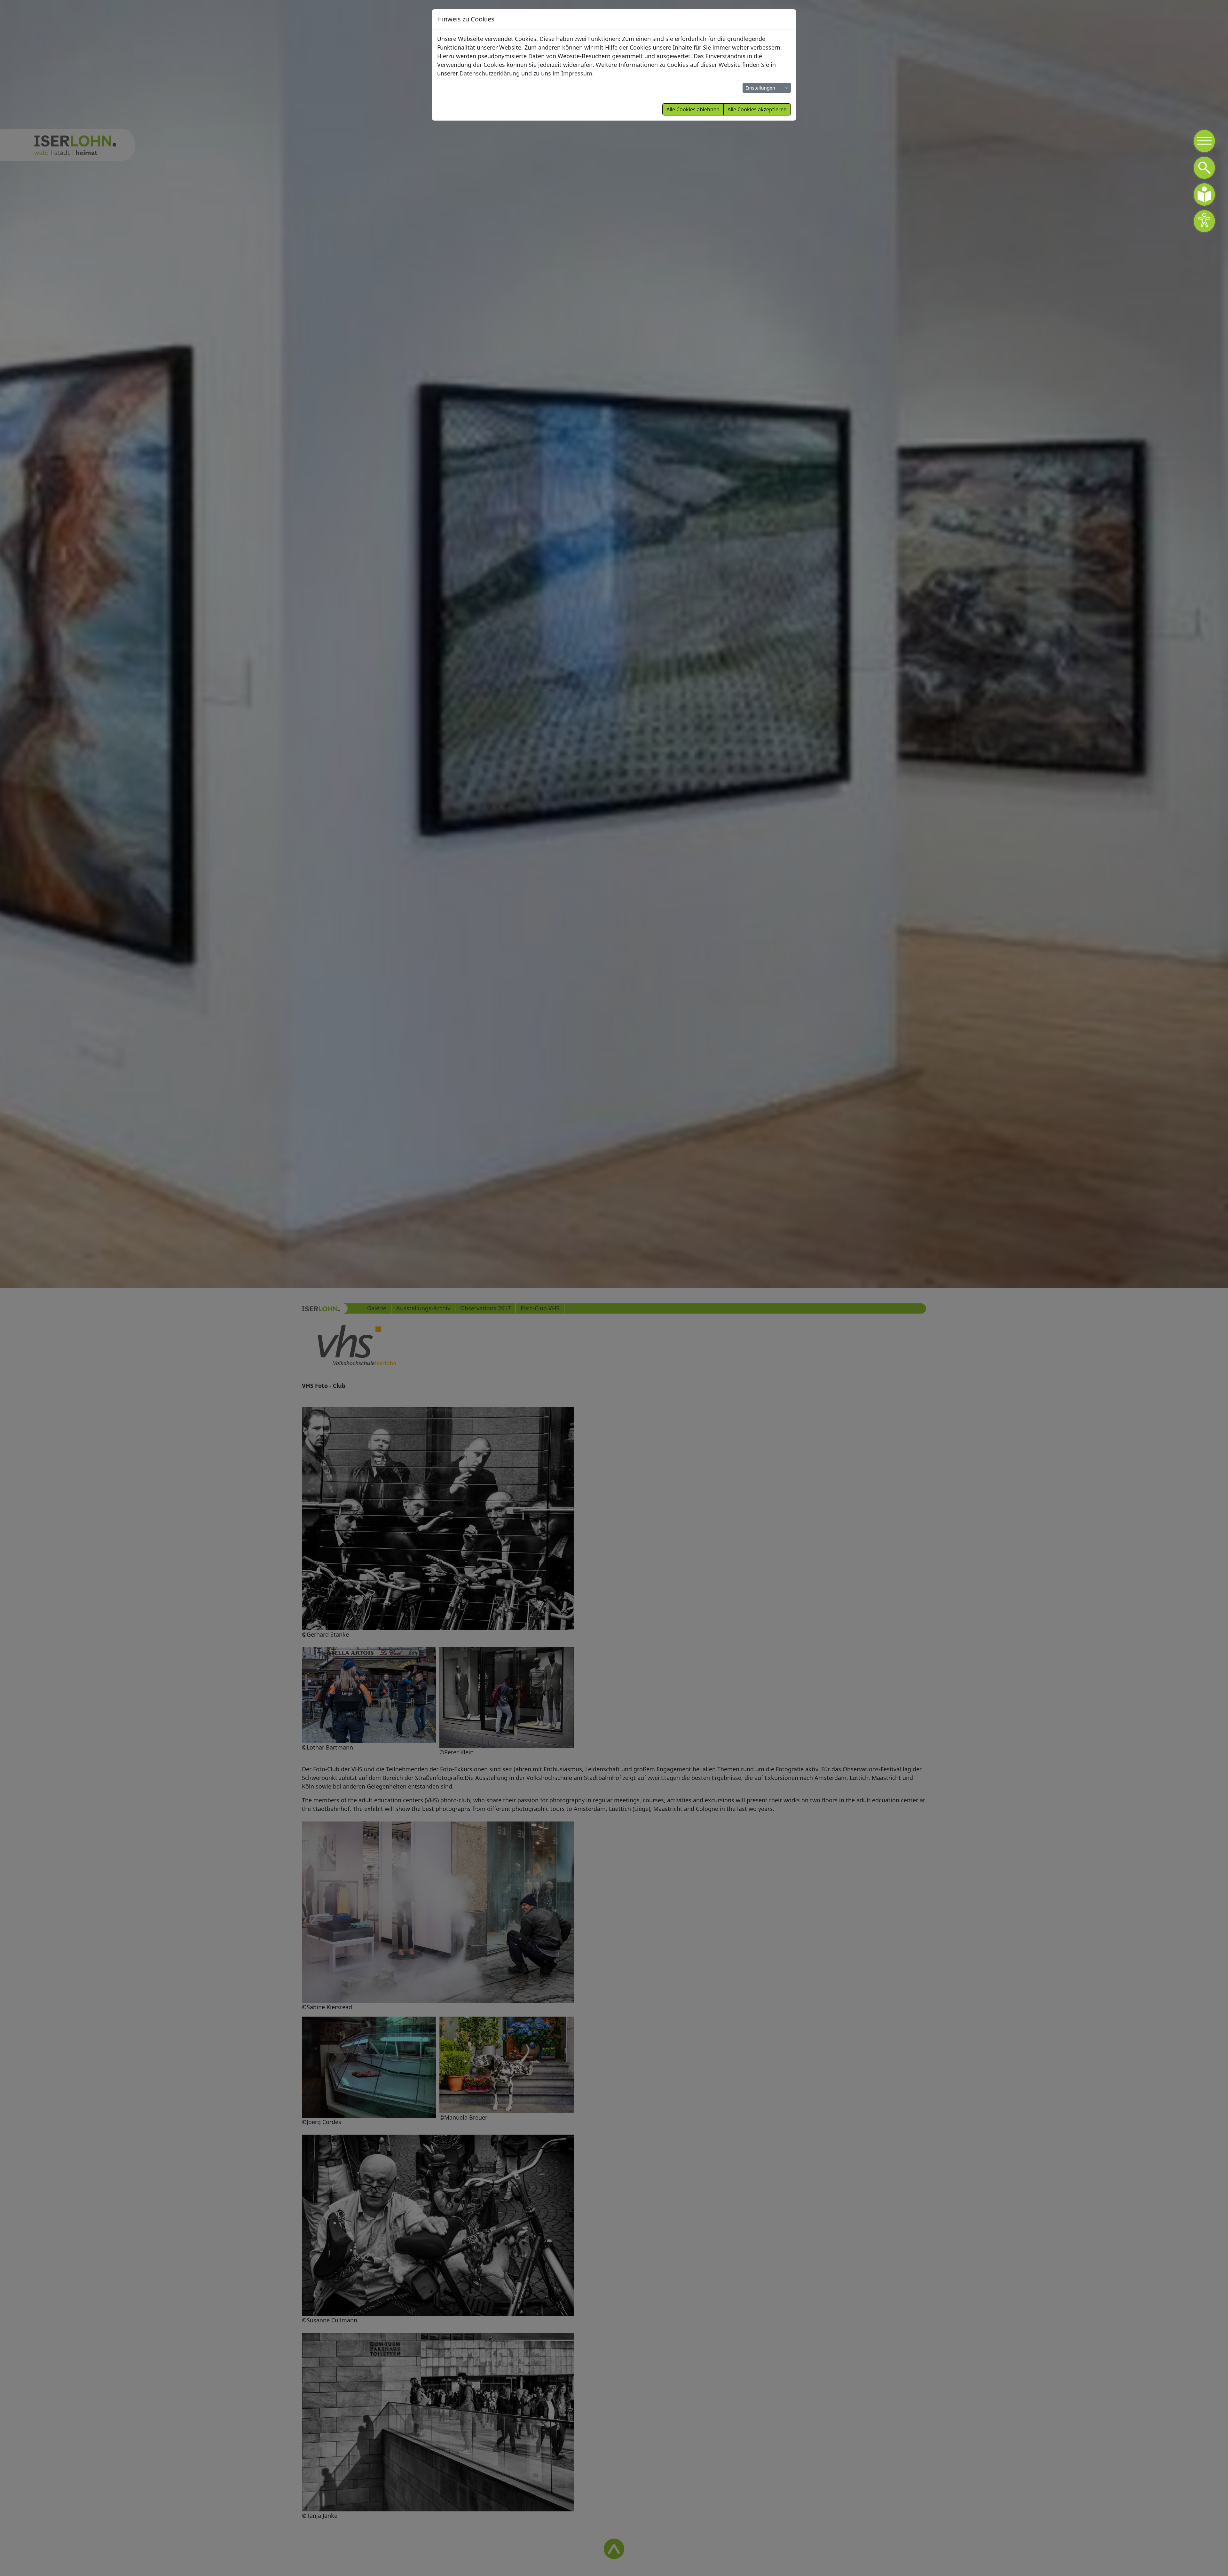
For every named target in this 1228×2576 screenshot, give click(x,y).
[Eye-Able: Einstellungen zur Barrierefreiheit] (1204, 221)
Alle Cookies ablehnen (693, 109)
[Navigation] (1204, 141)
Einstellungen (760, 88)
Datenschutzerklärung (490, 73)
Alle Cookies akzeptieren (757, 109)
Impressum (577, 73)
